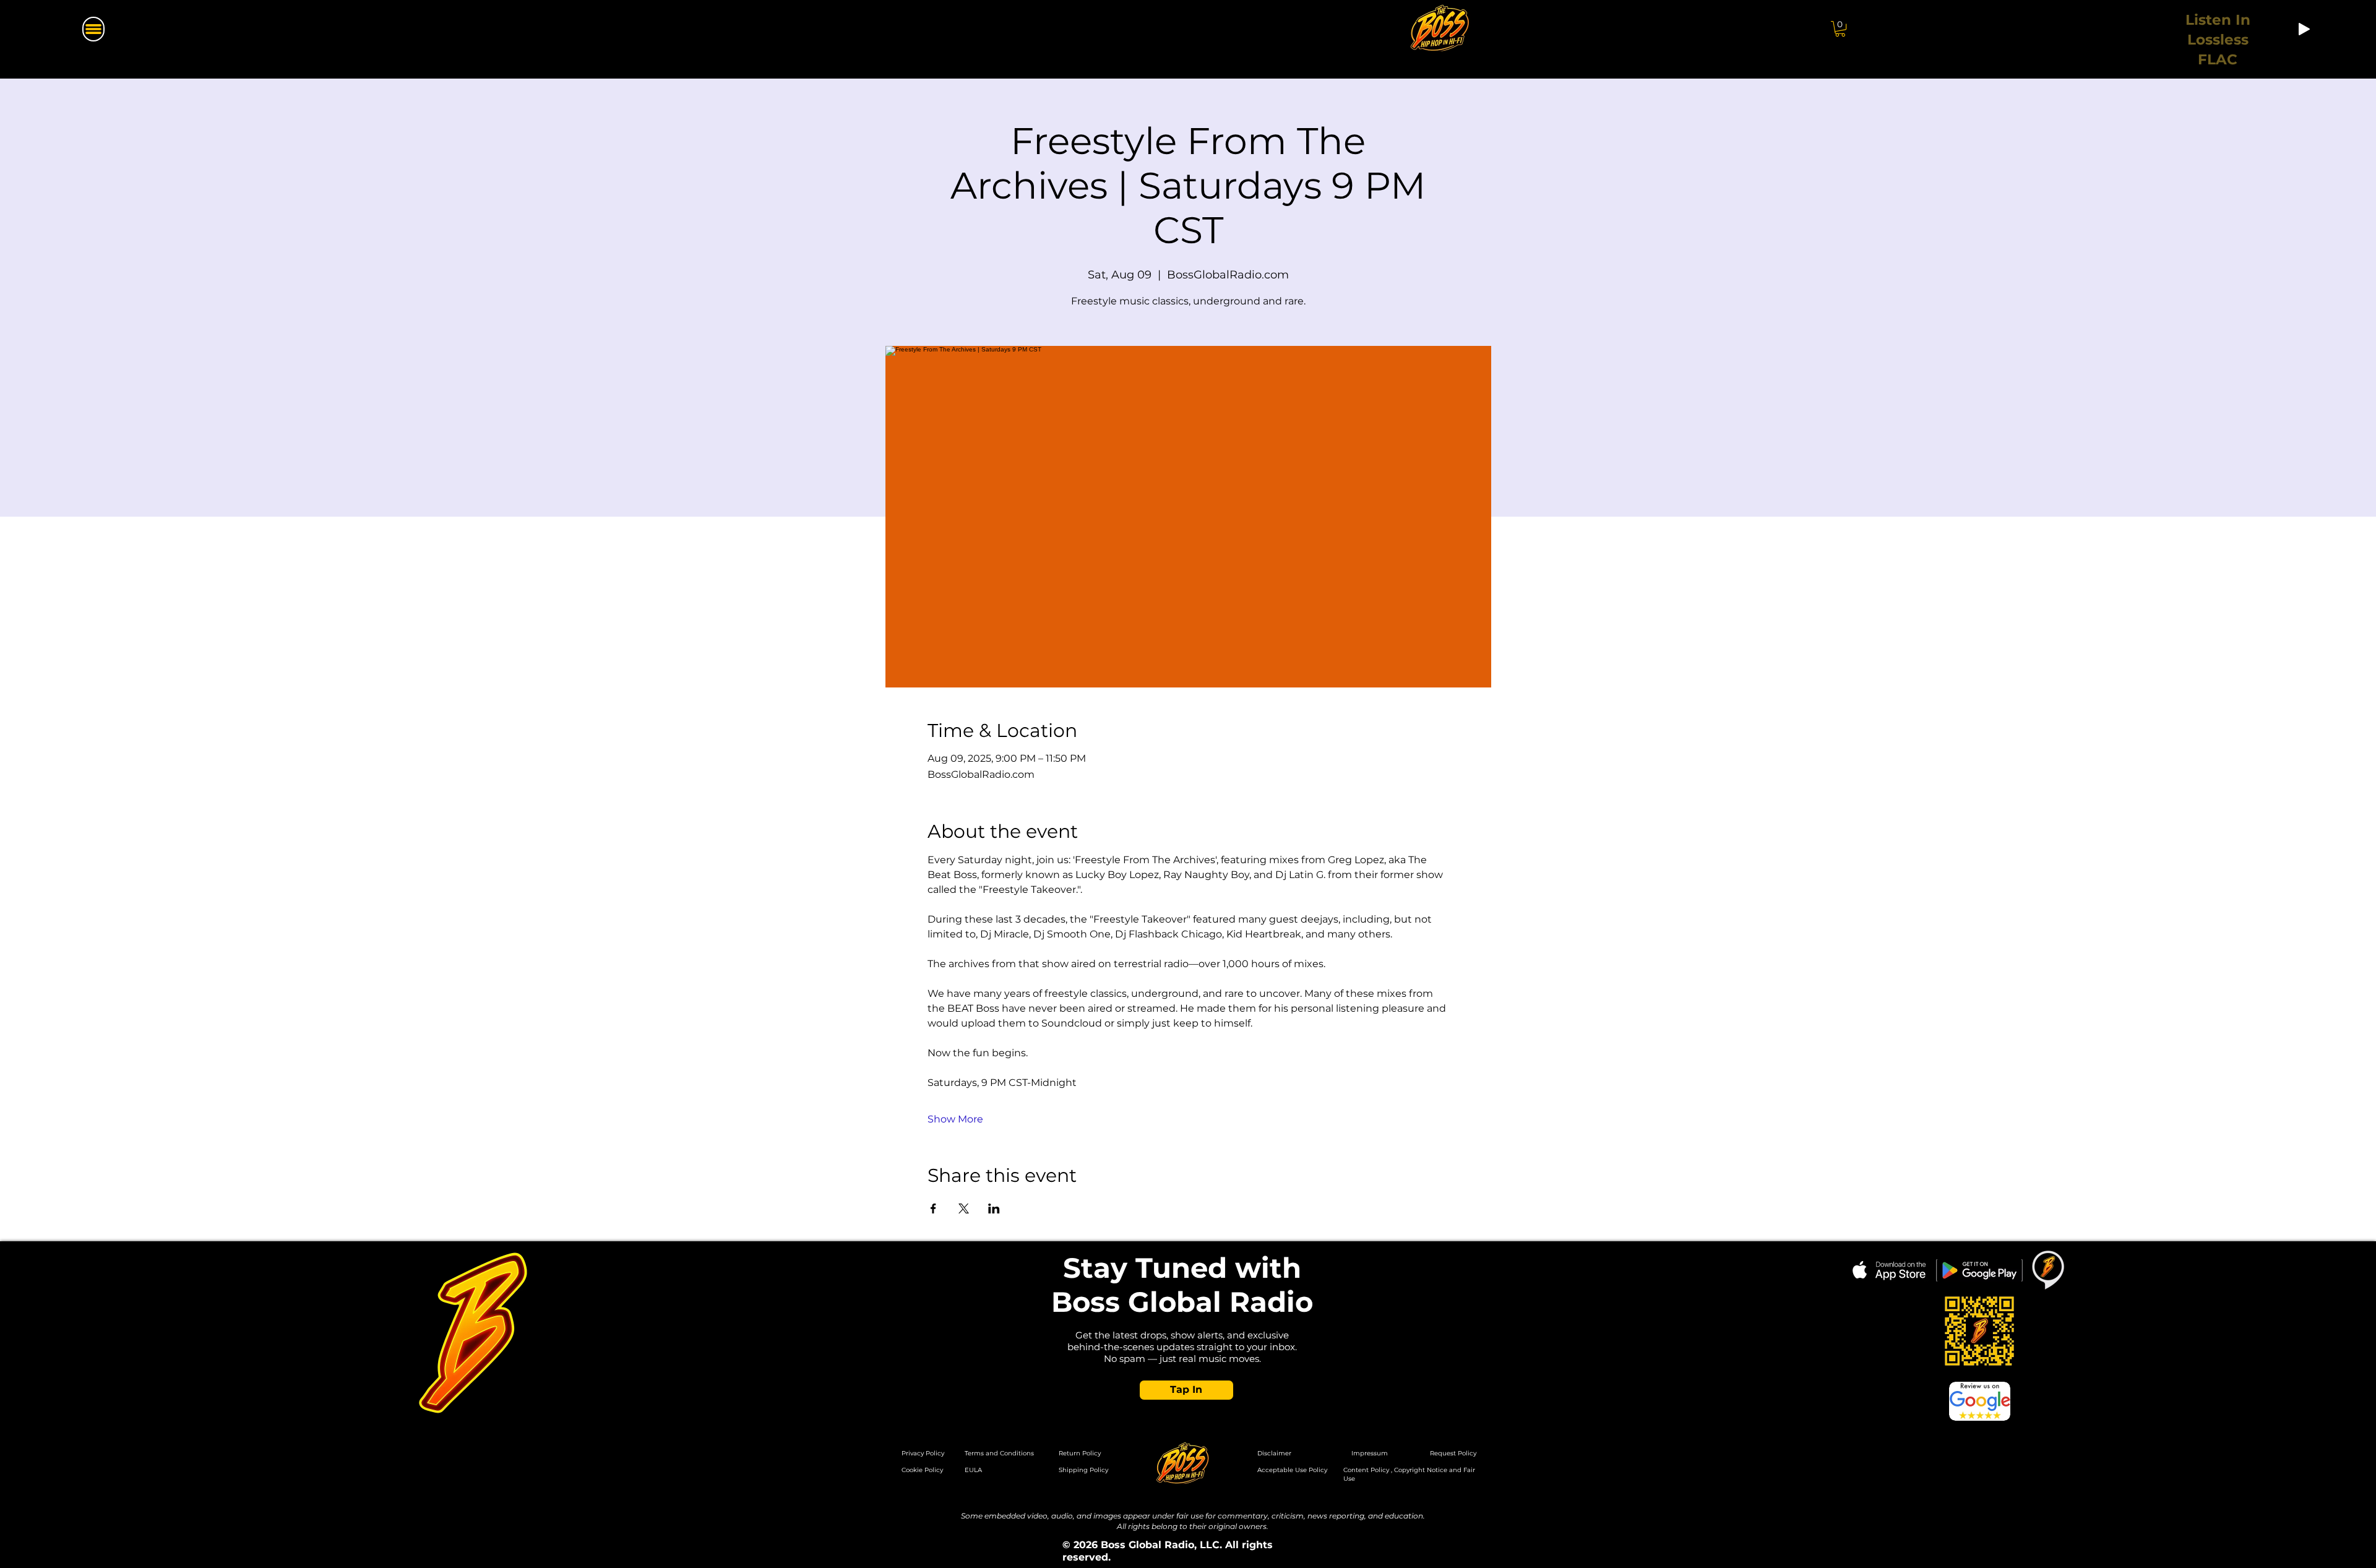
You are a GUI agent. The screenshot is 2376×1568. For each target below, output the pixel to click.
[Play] (2304, 29)
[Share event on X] (964, 1208)
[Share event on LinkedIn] (994, 1208)
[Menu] (93, 29)
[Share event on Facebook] (933, 1208)
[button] (1840, 29)
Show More (955, 1119)
